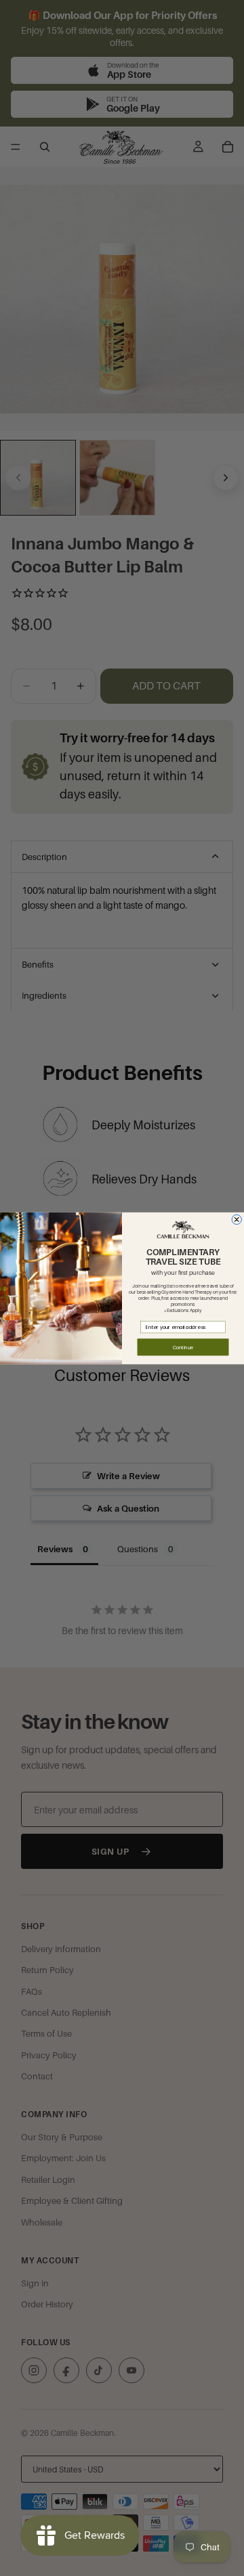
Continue (183, 1347)
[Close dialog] (237, 1219)
